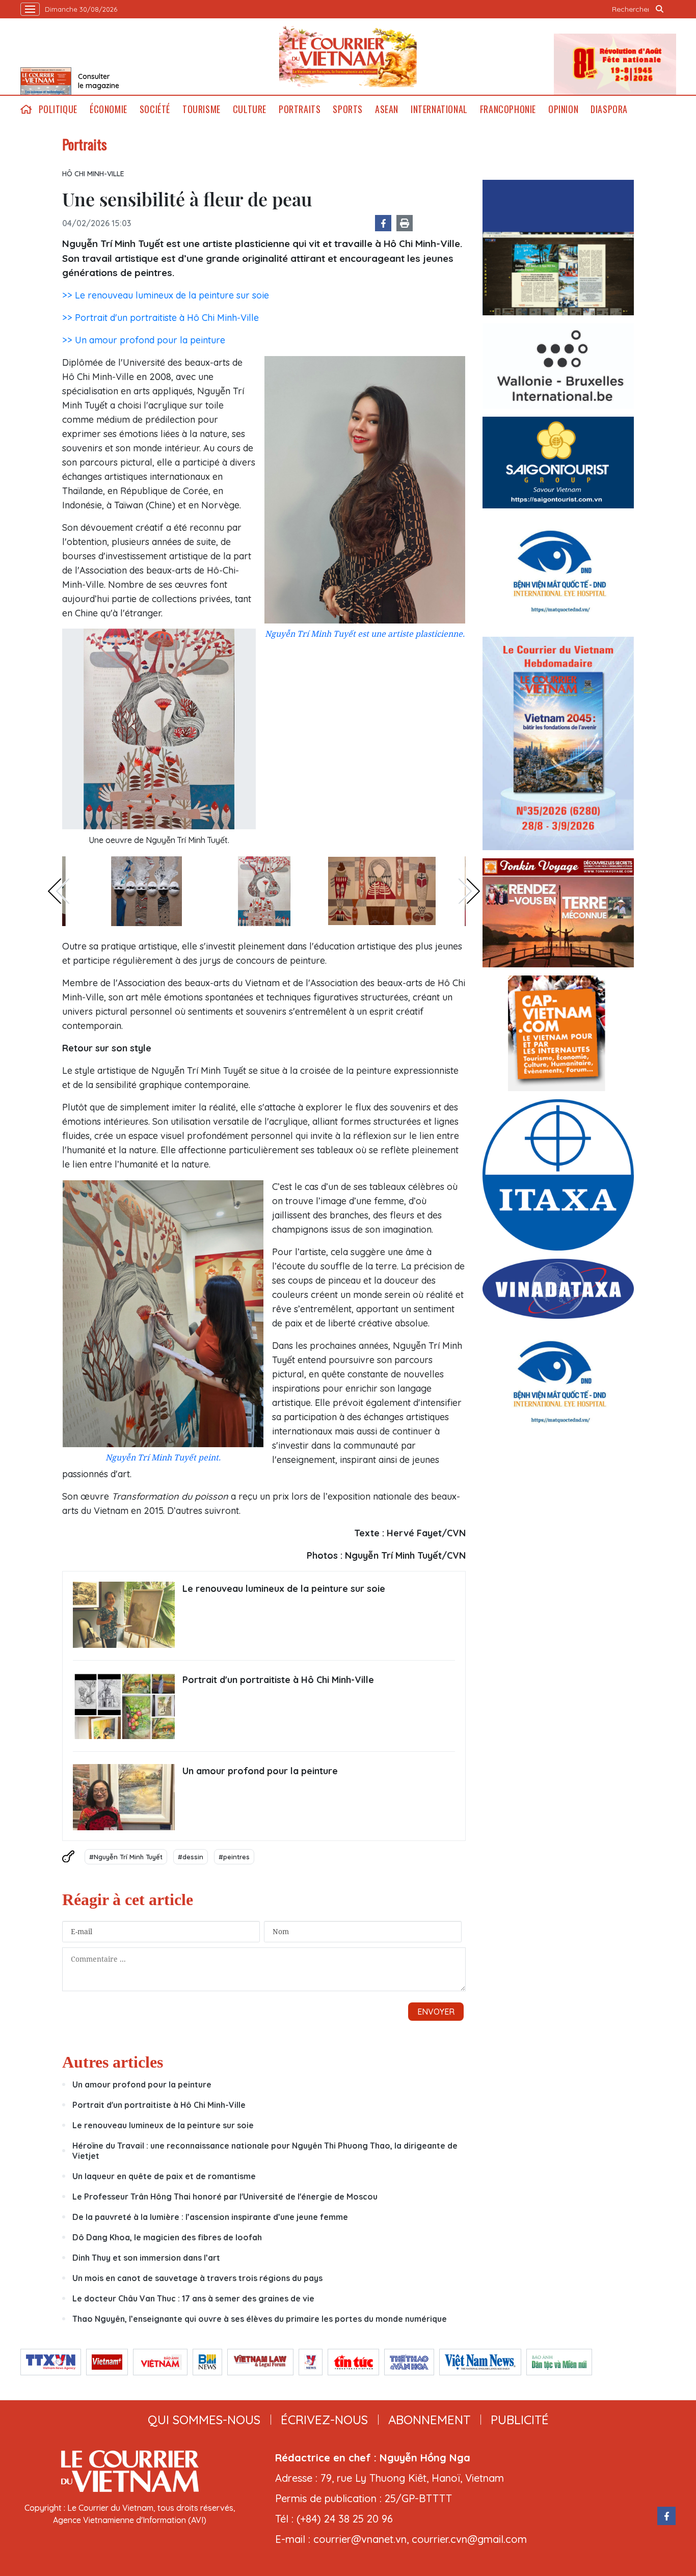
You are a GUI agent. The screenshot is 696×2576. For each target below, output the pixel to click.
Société (155, 109)
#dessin (191, 1857)
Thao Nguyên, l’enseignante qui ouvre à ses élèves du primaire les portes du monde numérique (260, 2319)
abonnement (429, 2420)
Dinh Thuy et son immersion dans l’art (146, 2258)
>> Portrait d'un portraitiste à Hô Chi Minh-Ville (160, 318)
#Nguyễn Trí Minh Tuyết (126, 1857)
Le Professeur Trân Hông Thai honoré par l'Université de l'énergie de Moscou (225, 2197)
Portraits (300, 109)
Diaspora (609, 109)
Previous (59, 891)
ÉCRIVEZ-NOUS (324, 2420)
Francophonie (508, 109)
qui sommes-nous (204, 2420)
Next (469, 891)
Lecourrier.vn (348, 57)
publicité (520, 2420)
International (439, 109)
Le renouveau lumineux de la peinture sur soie (284, 1589)
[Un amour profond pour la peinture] (124, 1797)
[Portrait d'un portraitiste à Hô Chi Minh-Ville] (124, 1706)
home (26, 109)
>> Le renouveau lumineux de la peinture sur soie (166, 295)
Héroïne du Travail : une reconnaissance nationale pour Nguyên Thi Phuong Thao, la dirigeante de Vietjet (265, 2151)
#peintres (234, 1857)
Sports (348, 109)
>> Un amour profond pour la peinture (144, 340)
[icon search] (660, 9)
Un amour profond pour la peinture (260, 1771)
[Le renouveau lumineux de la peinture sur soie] (124, 1615)
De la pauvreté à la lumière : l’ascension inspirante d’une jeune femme (210, 2217)
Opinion (563, 109)
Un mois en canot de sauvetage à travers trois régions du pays (197, 2278)
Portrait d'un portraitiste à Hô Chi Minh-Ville (278, 1680)
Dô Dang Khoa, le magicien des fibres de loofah (167, 2237)
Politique (58, 109)
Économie (109, 109)
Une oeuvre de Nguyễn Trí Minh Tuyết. (159, 840)
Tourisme (202, 109)
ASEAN (387, 109)
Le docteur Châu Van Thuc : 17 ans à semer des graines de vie (193, 2298)
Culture (250, 109)
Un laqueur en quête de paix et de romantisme (164, 2176)
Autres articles (113, 2062)
